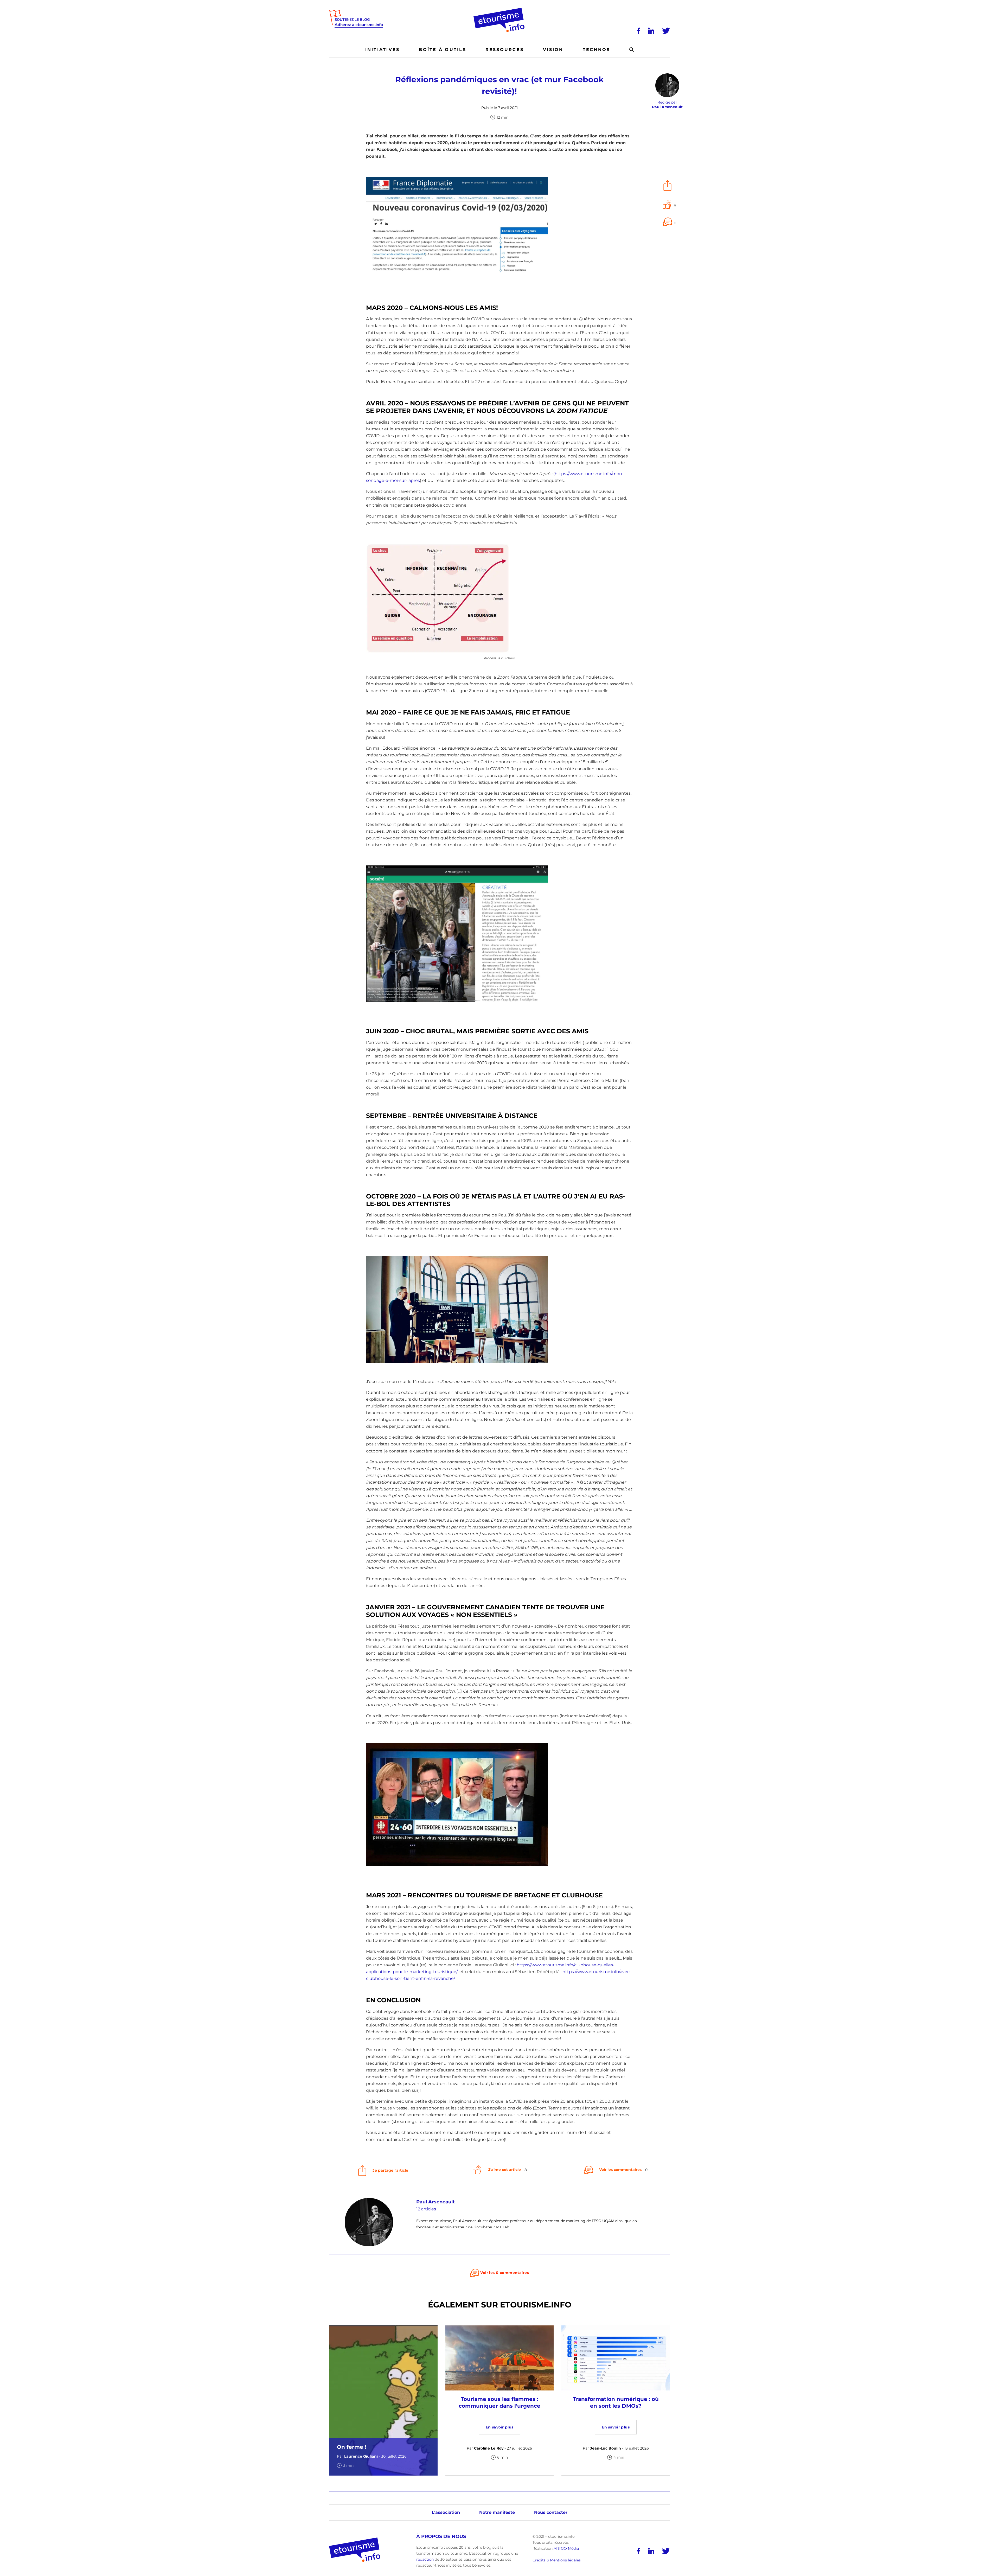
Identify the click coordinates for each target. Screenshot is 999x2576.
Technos (597, 50)
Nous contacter (551, 2512)
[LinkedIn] (651, 31)
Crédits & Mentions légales (557, 2560)
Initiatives (383, 50)
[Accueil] (500, 10)
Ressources (505, 50)
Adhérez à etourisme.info (359, 25)
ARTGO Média (566, 2548)
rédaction (425, 2559)
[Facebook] (639, 31)
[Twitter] (666, 31)
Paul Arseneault (436, 2202)
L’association (446, 2512)
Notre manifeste (497, 2512)
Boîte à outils (442, 50)
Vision (553, 50)
